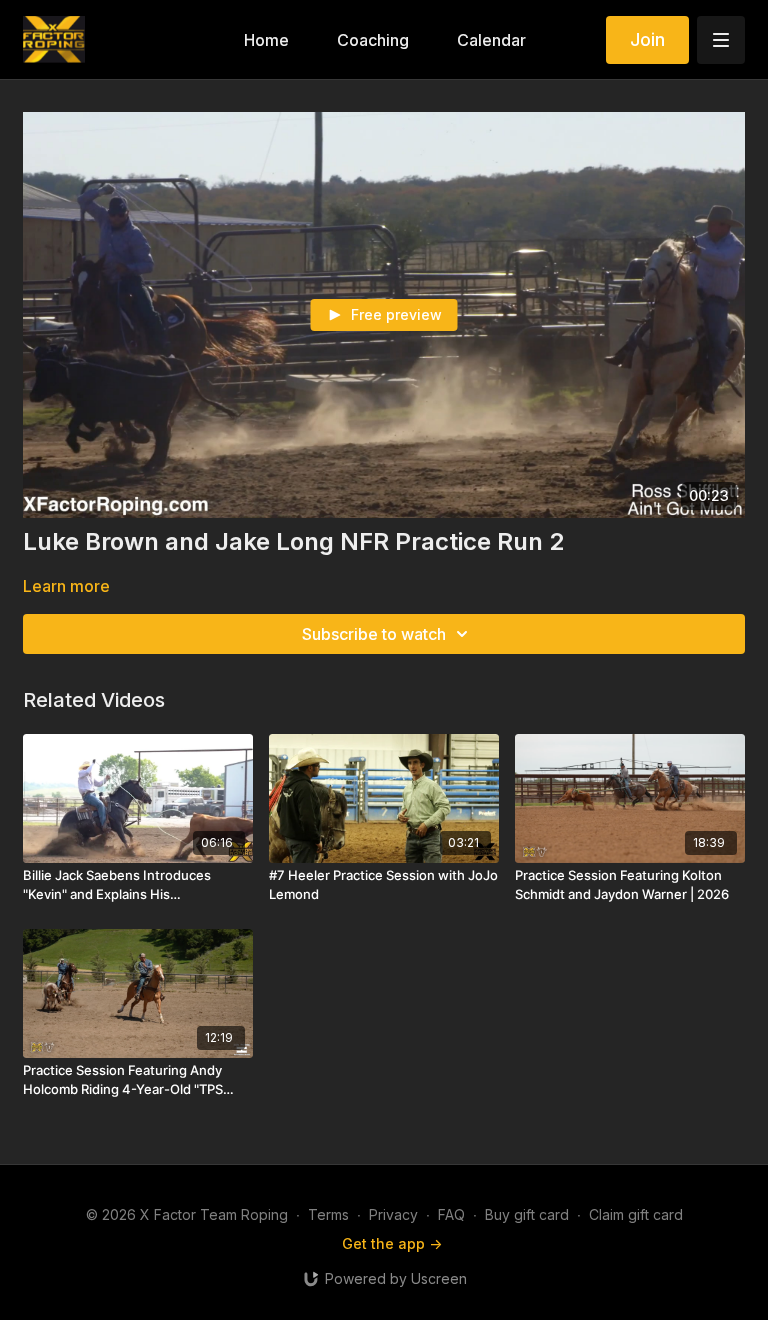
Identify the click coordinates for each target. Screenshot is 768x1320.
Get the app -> (392, 1243)
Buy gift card (527, 1214)
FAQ (451, 1214)
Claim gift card (636, 1214)
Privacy (393, 1214)
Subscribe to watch (374, 634)
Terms (328, 1214)
